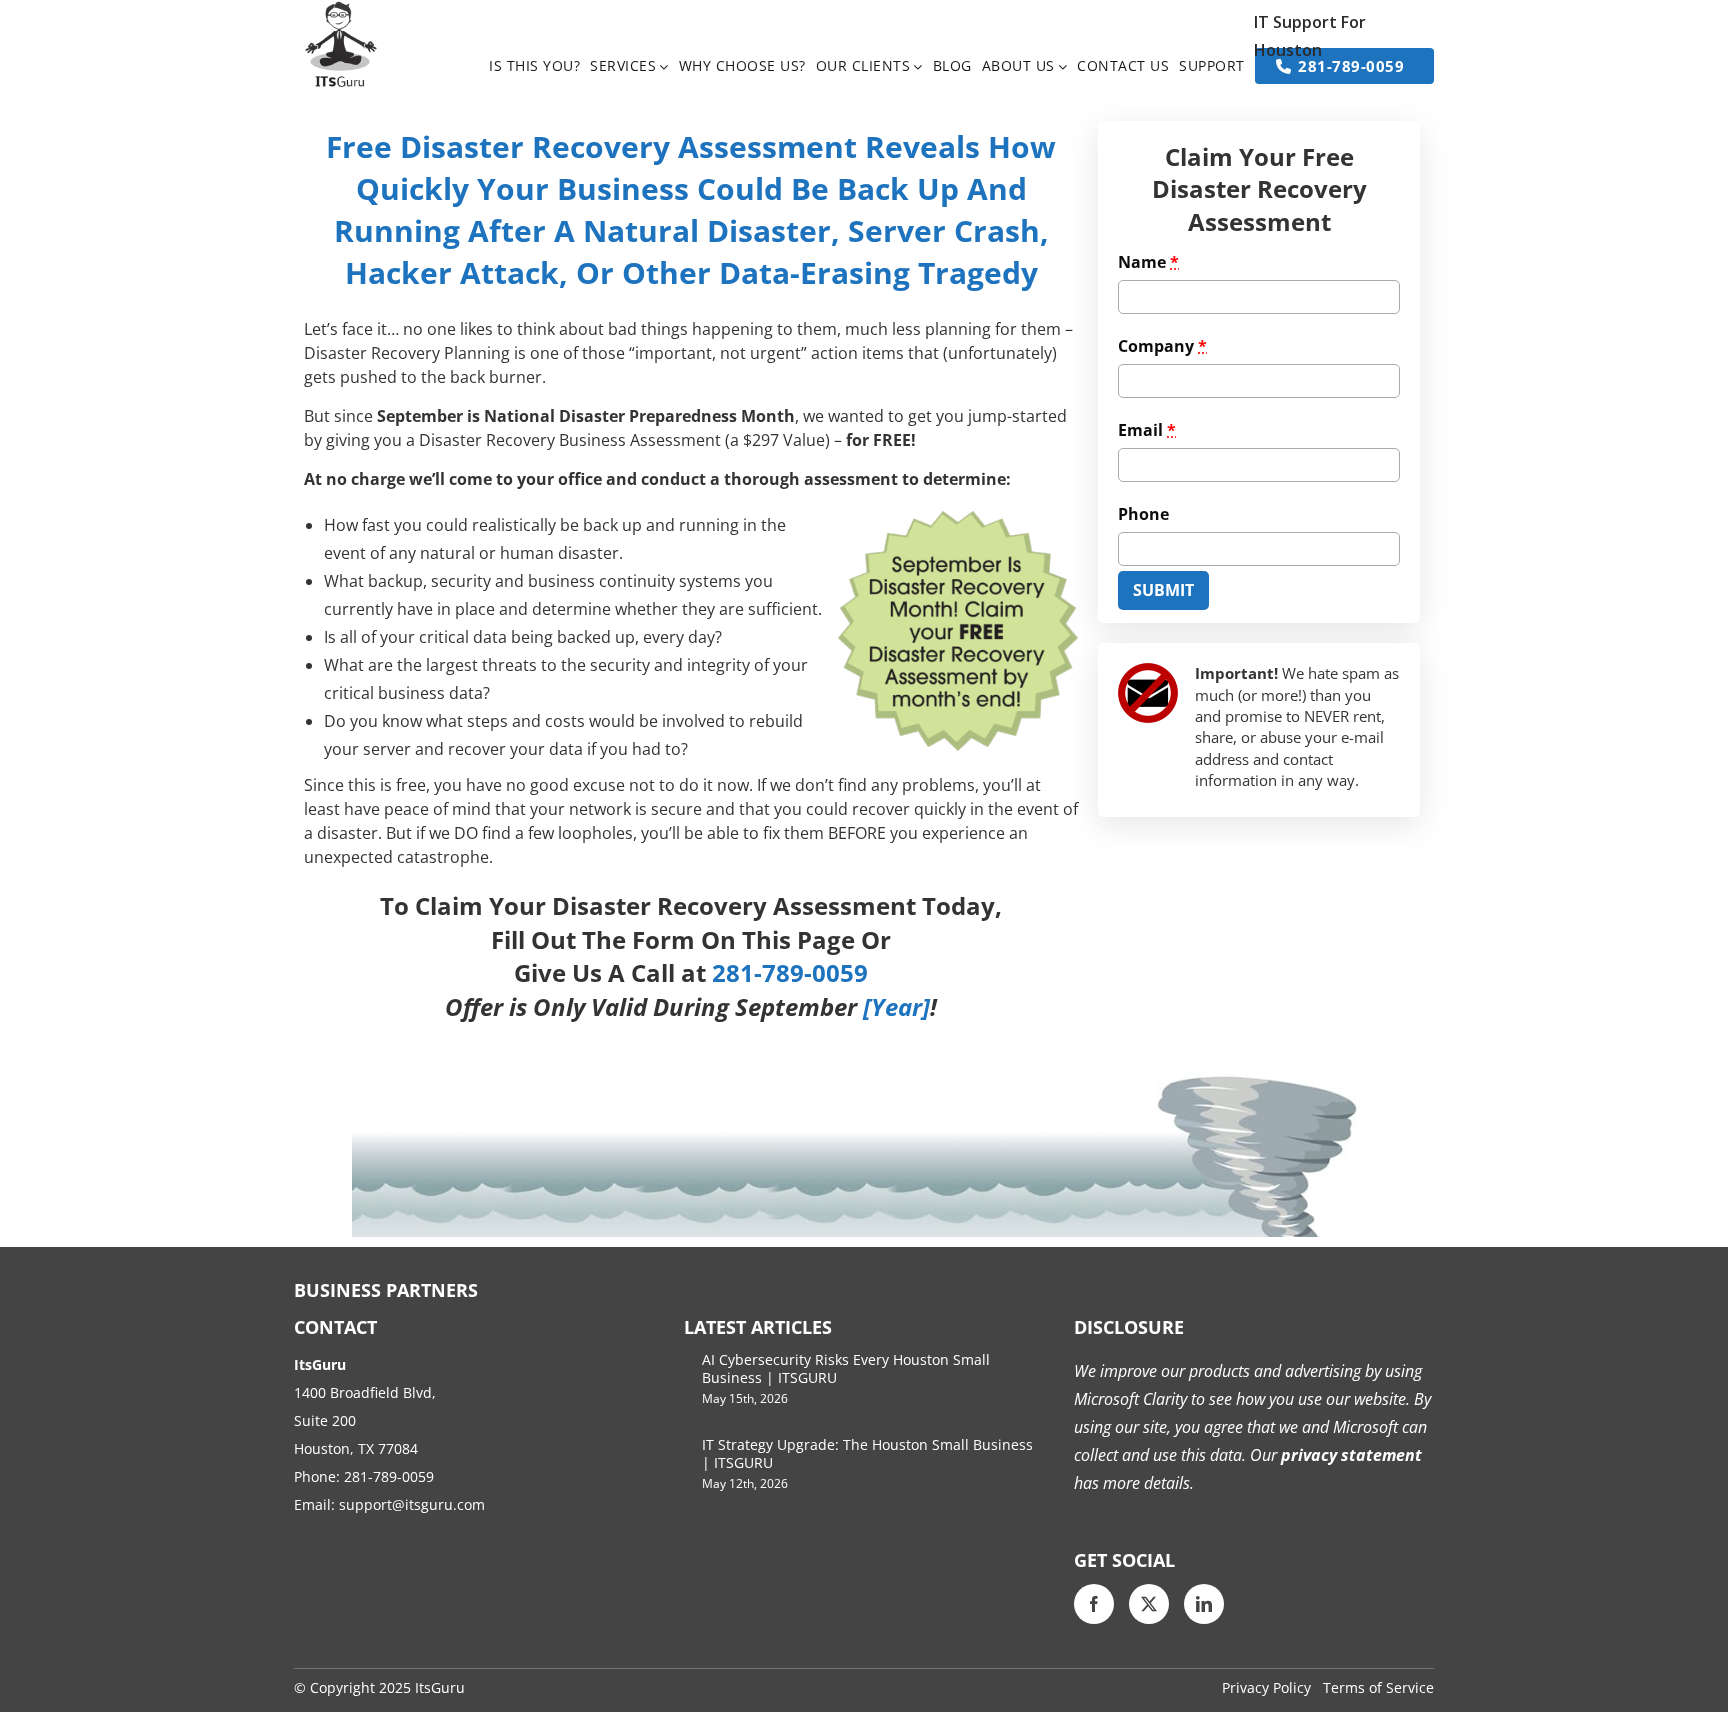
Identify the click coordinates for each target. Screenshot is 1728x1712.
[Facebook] (1094, 1604)
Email (1147, 430)
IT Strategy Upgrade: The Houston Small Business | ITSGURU (867, 1453)
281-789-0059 (389, 1476)
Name (1148, 262)
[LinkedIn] (1204, 1604)
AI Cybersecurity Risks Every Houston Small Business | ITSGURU (846, 1368)
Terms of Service (1378, 1687)
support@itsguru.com (412, 1504)
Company (1162, 346)
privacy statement (1349, 1455)
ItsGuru (440, 1687)
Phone (1143, 514)
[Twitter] (1149, 1604)
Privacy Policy (1266, 1687)
